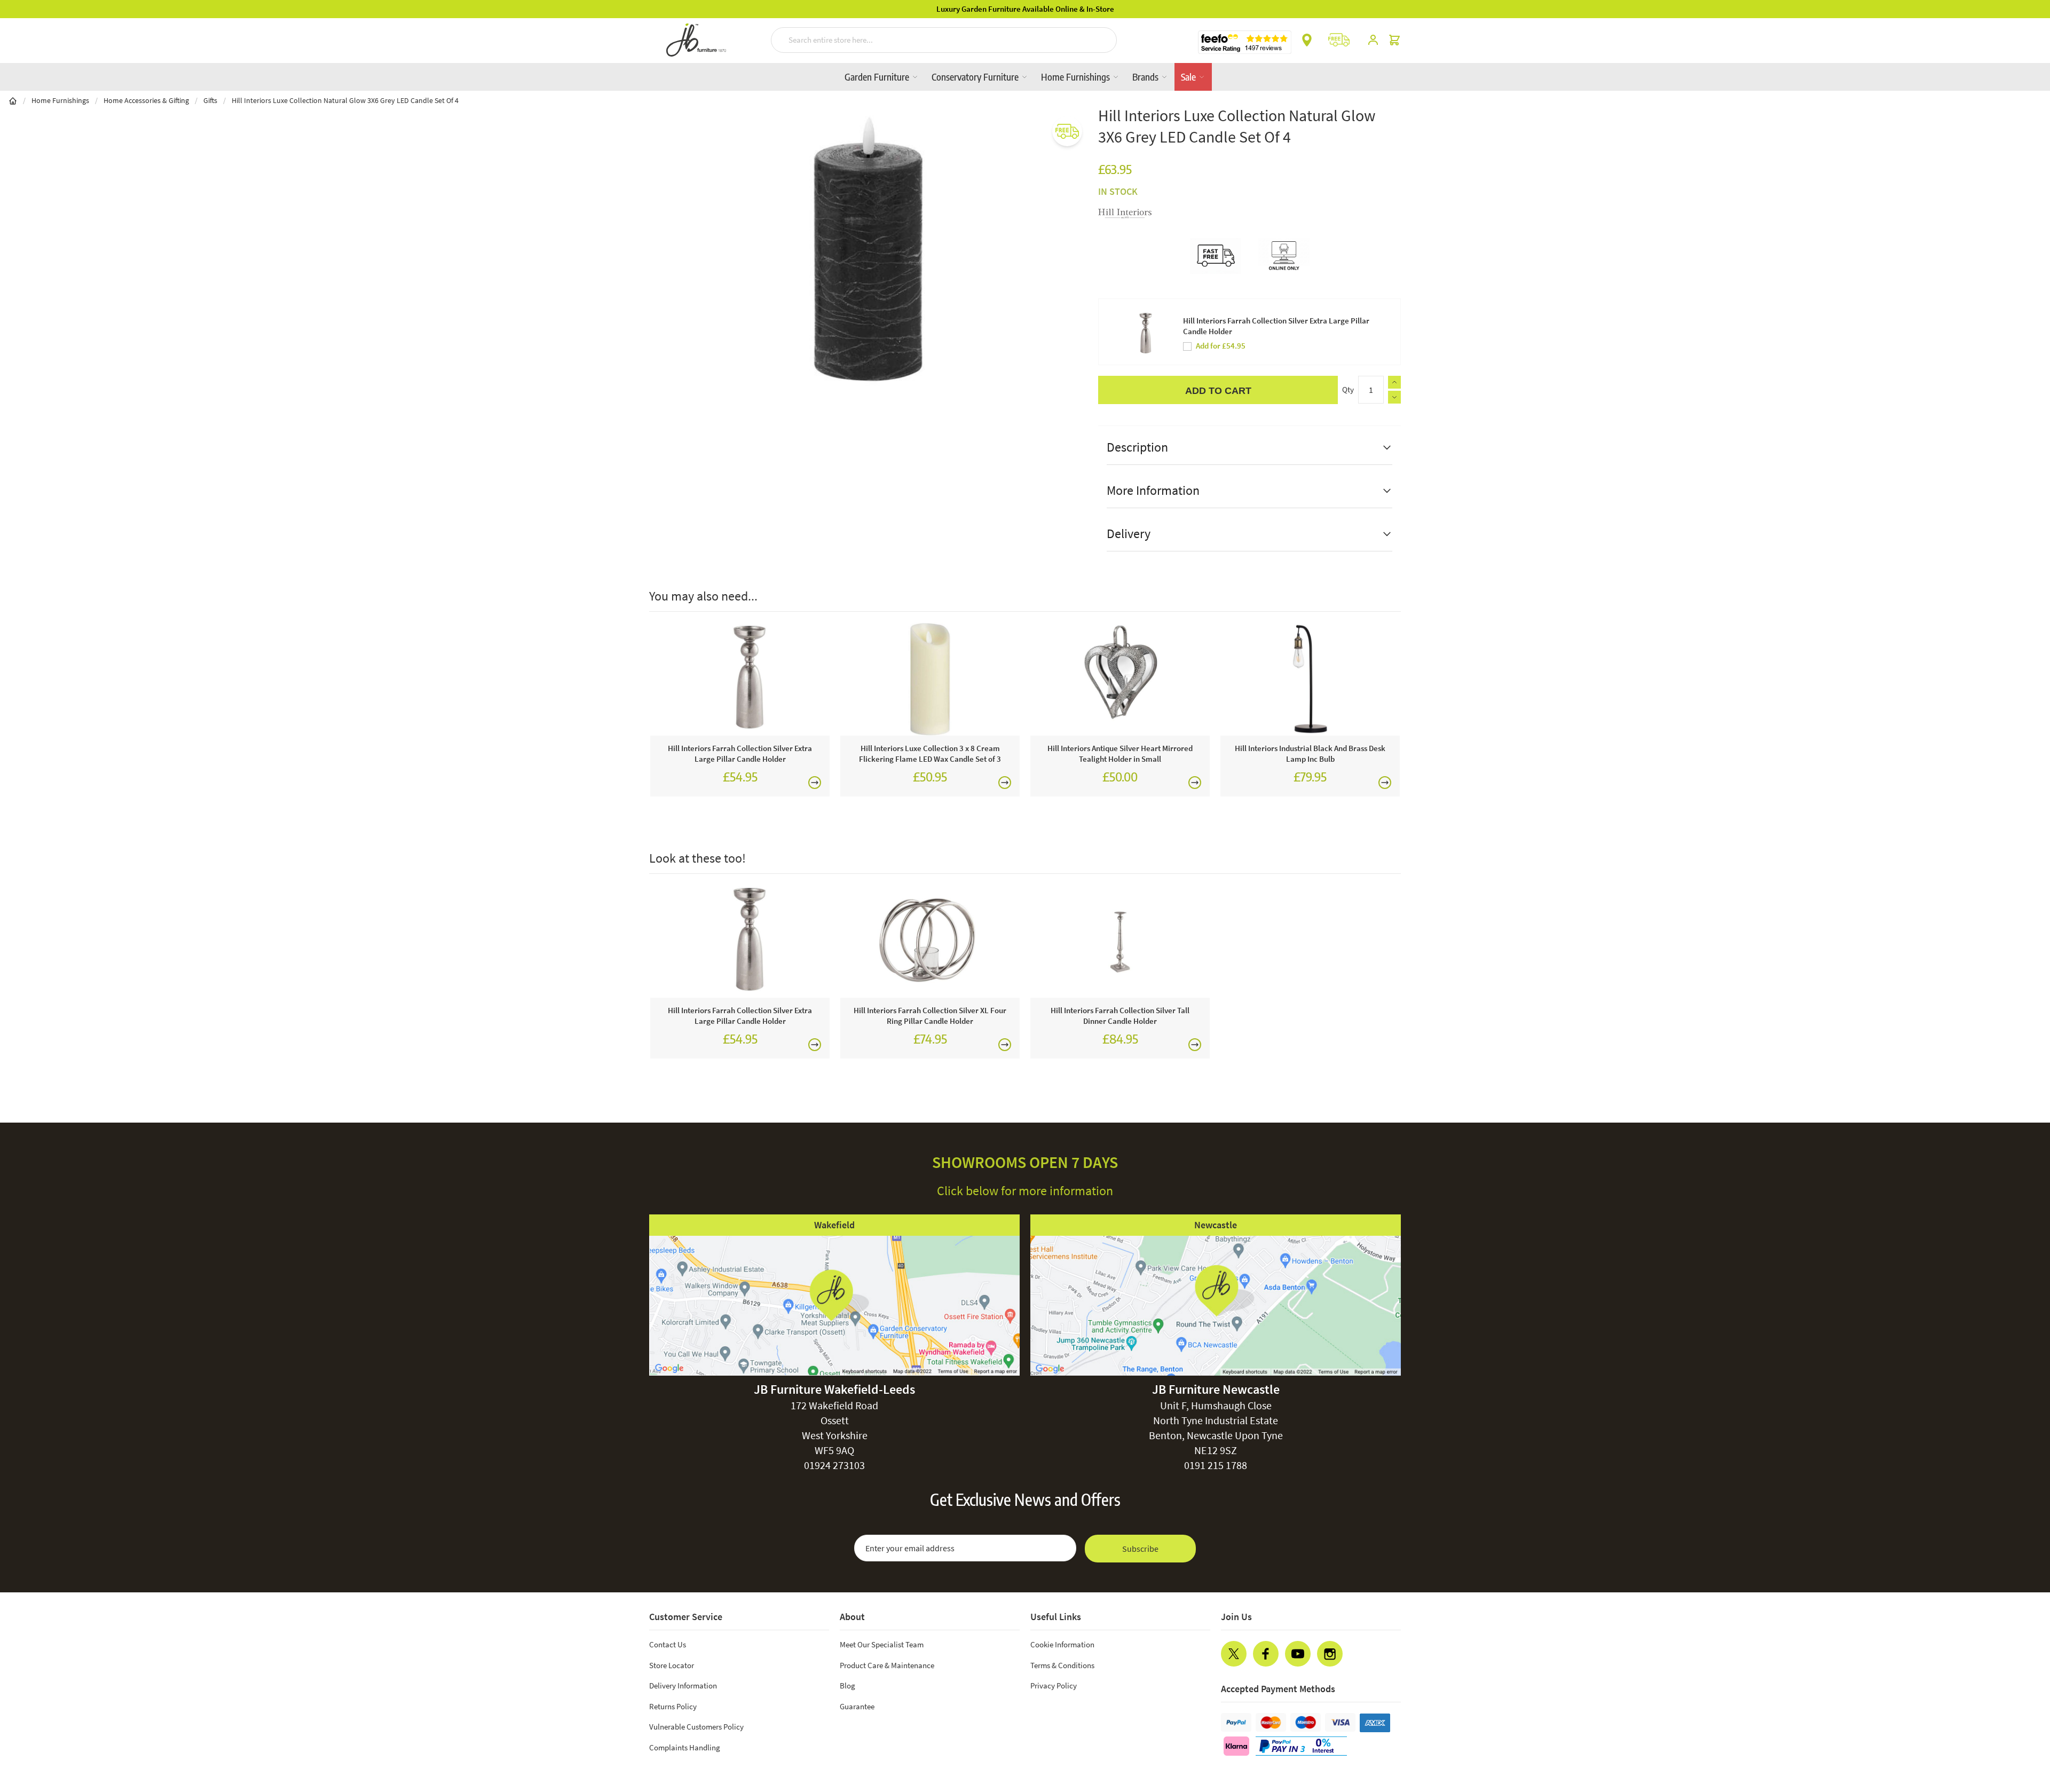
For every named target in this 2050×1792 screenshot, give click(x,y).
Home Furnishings (1077, 77)
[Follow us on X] (1234, 1654)
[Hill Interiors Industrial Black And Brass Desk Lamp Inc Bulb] (1310, 679)
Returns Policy (673, 1706)
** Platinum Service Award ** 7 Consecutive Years (1025, 9)
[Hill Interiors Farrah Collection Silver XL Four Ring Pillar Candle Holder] (930, 941)
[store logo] (696, 40)
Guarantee (857, 1706)
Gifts (210, 100)
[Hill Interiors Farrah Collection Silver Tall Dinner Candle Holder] (1120, 941)
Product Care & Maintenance (887, 1665)
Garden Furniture (878, 77)
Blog (847, 1686)
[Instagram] (1330, 1654)
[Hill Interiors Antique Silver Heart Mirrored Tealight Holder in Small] (1120, 679)
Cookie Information (1062, 1644)
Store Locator (672, 1665)
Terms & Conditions (1062, 1665)
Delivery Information (683, 1686)
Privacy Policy (1054, 1686)
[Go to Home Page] (13, 100)
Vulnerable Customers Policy (696, 1727)
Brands (1146, 77)
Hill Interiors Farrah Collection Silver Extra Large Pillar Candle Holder (1276, 326)
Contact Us (668, 1644)
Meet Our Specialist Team (882, 1644)
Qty (1348, 389)
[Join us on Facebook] (1266, 1654)
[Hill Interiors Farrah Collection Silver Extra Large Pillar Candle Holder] (740, 679)
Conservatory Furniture (976, 77)
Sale (1189, 77)
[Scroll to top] (2020, 1719)
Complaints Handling (685, 1747)
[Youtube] (1298, 1654)
